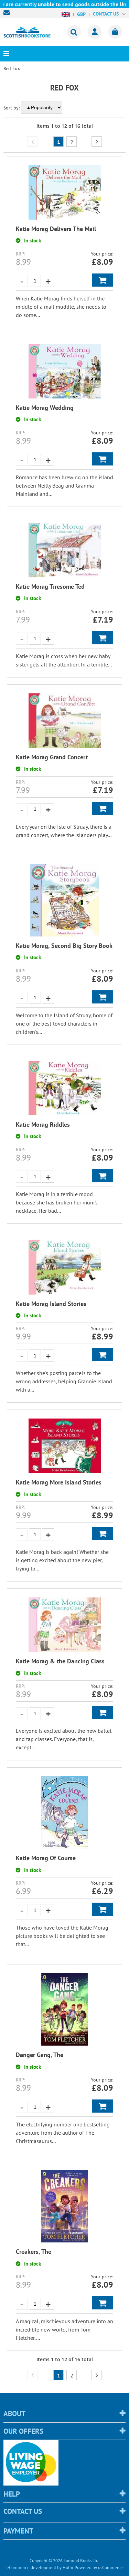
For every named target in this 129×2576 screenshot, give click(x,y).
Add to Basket (103, 280)
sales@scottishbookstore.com (8, 13)
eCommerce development (31, 2568)
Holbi (68, 2568)
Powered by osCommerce (99, 2568)
